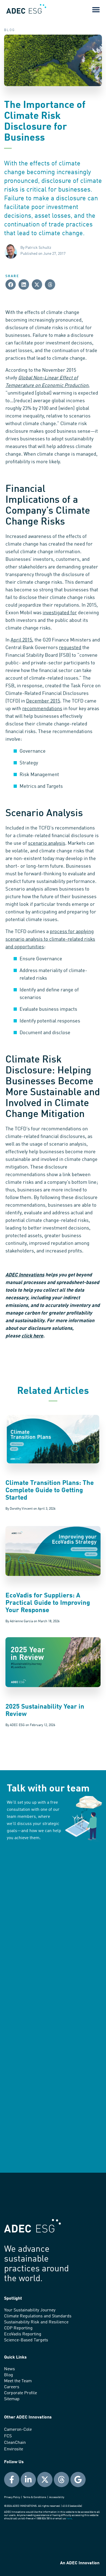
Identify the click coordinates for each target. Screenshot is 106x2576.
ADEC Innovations (25, 1275)
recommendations (42, 709)
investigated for (60, 613)
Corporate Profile (21, 2393)
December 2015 (43, 701)
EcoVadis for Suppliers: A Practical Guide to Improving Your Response (48, 1603)
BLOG (10, 30)
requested (70, 648)
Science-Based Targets (26, 2340)
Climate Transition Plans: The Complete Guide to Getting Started (50, 1491)
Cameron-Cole (18, 2430)
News (10, 2369)
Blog (9, 2375)
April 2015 (21, 640)
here (69, 2519)
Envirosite (14, 2449)
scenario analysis (47, 843)
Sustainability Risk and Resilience (36, 2322)
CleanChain (15, 2443)
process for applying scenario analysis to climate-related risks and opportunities (50, 939)
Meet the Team (18, 2381)
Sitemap (12, 2399)
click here (32, 1336)
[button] (96, 9)
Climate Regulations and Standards (38, 2316)
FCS (8, 2436)
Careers (12, 2387)
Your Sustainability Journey (30, 2310)
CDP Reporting (18, 2328)
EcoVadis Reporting (23, 2334)
